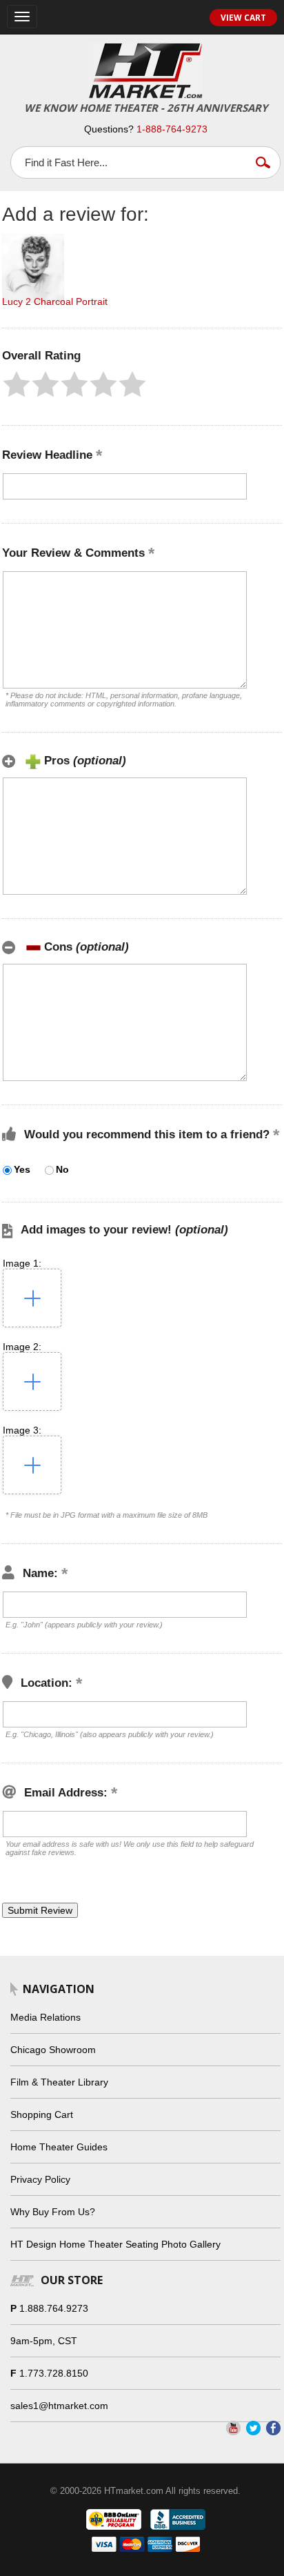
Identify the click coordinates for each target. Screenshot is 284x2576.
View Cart (243, 18)
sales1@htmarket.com (59, 2406)
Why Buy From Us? (53, 2212)
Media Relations (45, 2017)
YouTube (233, 2428)
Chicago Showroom (53, 2050)
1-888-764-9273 (172, 129)
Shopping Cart (42, 2114)
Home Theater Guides (59, 2147)
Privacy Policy (40, 2179)
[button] (17, 384)
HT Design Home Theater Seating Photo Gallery (115, 2244)
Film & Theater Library (59, 2082)
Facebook (273, 2428)
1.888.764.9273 (54, 2308)
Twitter (253, 2428)
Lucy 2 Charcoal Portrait (55, 301)
